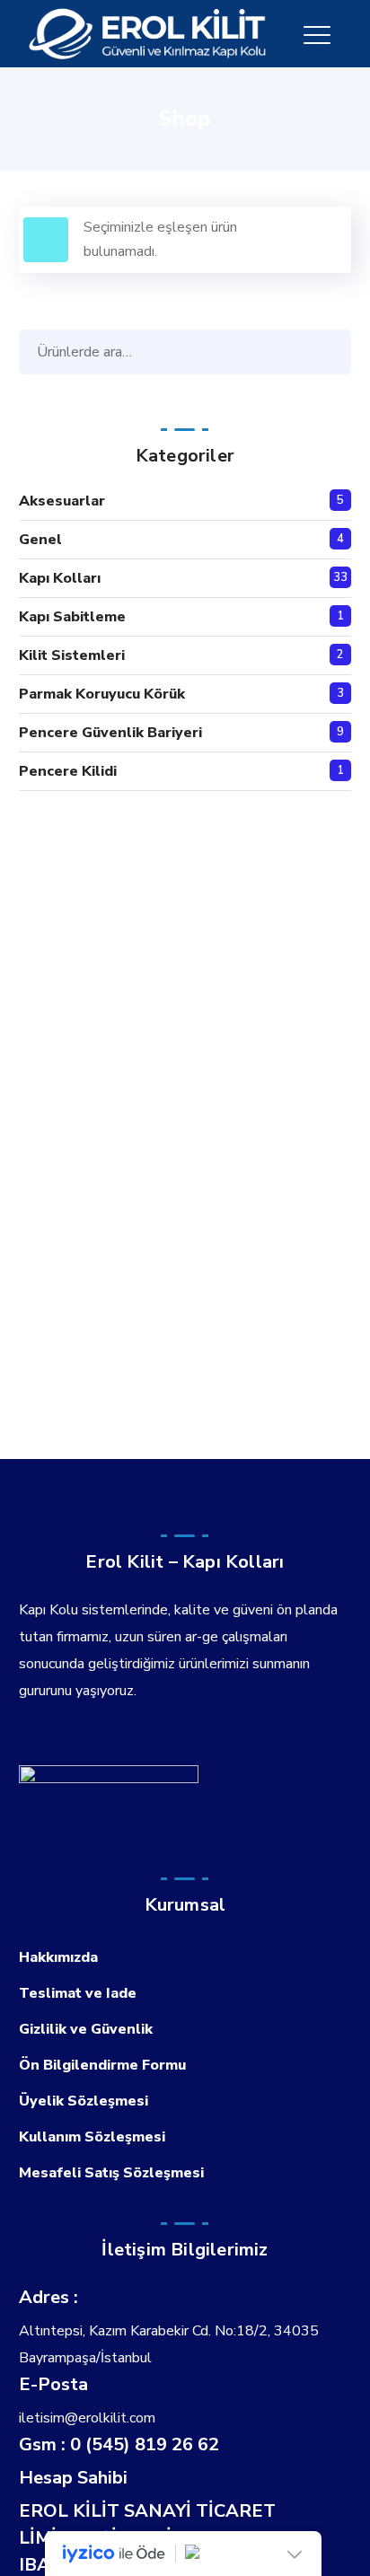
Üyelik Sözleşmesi (84, 2101)
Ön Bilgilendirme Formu (102, 2065)
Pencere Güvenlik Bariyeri (110, 733)
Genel (40, 540)
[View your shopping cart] (344, 34)
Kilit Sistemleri (72, 655)
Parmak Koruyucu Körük (102, 694)
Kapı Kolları (60, 578)
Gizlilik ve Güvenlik (86, 2029)
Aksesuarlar (62, 501)
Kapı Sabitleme (72, 617)
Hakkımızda (58, 1957)
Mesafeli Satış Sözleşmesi (111, 2173)
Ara (333, 352)
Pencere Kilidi (68, 771)
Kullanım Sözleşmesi (92, 2137)
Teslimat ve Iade (78, 1993)
